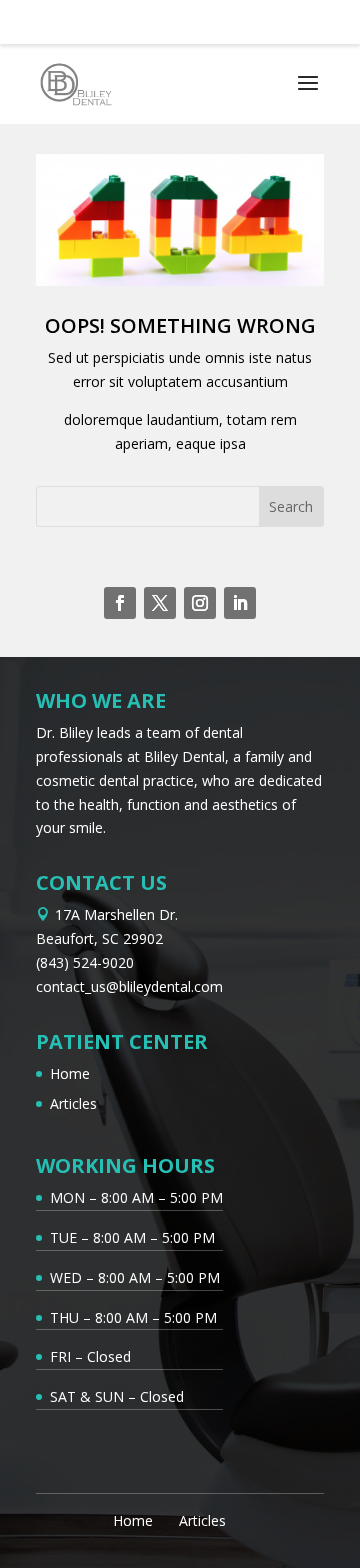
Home (70, 1073)
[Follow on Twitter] (160, 603)
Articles (73, 1103)
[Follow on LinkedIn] (240, 603)
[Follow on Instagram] (200, 603)
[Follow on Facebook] (120, 603)
